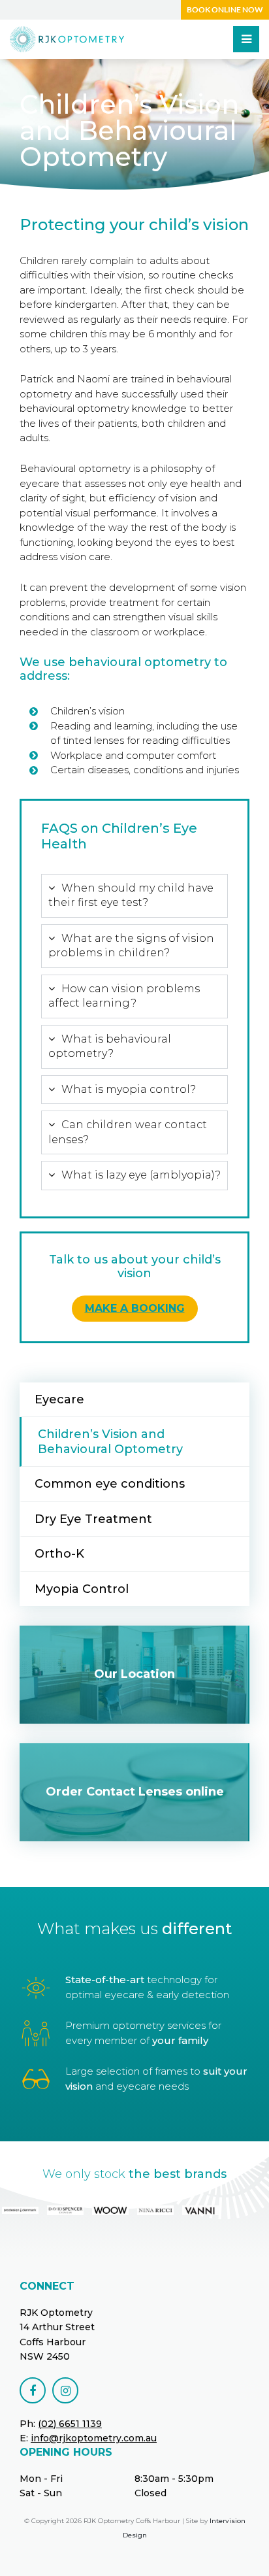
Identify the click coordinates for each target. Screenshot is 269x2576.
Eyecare (59, 1399)
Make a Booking (135, 1308)
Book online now (225, 9)
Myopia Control (82, 1589)
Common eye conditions (110, 1484)
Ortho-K (59, 1554)
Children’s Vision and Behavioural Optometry (110, 1442)
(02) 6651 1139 (70, 2424)
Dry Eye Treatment (93, 1519)
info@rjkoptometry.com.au (94, 2438)
